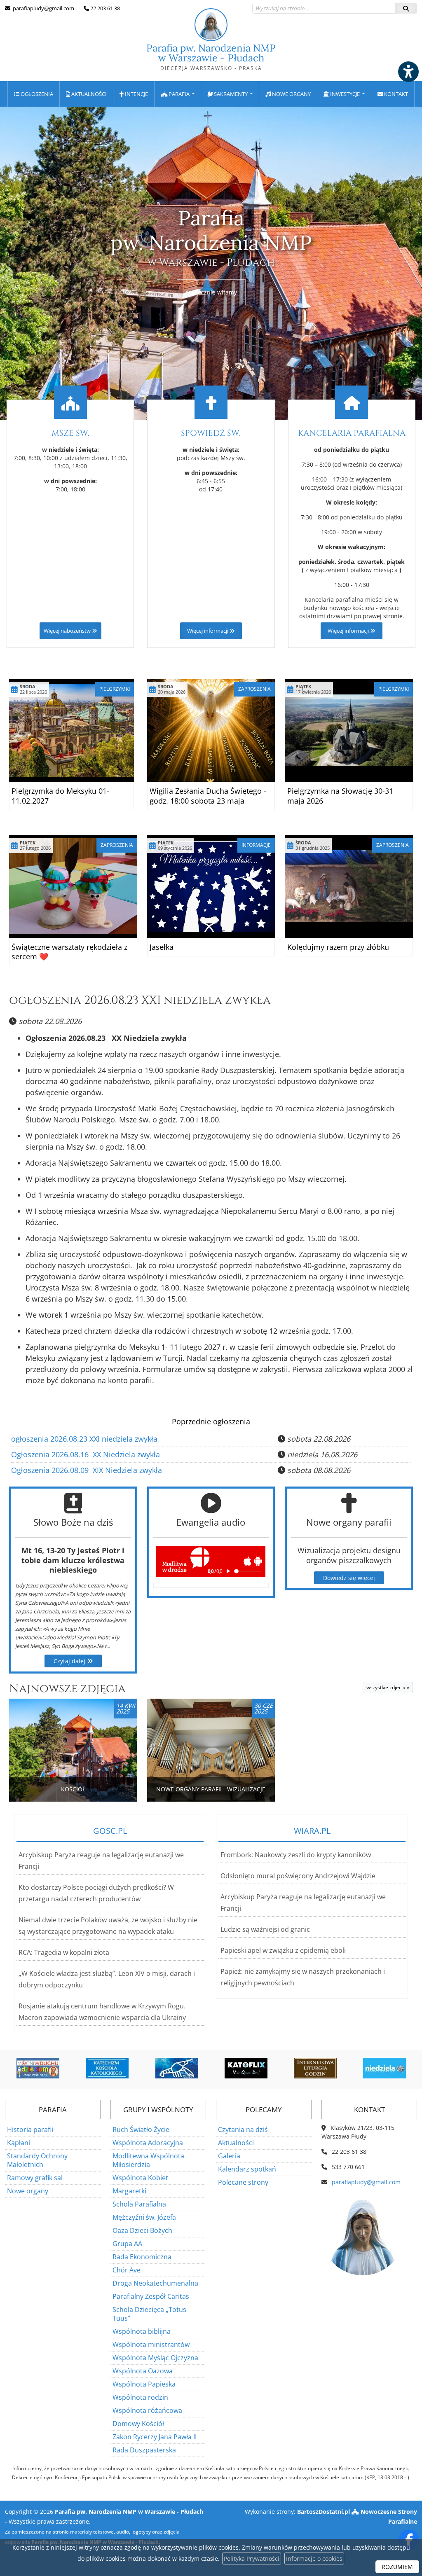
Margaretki (129, 2191)
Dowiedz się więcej (349, 1578)
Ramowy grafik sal (35, 2178)
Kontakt (395, 94)
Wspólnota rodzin (140, 2397)
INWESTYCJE (345, 94)
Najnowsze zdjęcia (67, 1689)
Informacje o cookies (314, 2558)
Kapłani (19, 2143)
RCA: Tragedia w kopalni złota (64, 1952)
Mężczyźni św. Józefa (144, 2217)
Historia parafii (30, 2130)
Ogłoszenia (36, 94)
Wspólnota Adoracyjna (148, 2143)
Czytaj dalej (70, 1661)
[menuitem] (34, 94)
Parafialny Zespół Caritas (151, 2296)
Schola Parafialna (139, 2204)
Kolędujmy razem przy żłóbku (338, 947)
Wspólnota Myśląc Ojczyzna (155, 2358)
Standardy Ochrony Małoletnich (37, 2160)
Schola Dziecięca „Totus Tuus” (149, 2314)
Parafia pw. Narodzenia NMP (211, 57)
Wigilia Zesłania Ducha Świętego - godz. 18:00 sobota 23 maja (208, 796)
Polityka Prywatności (252, 2558)
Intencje (136, 94)
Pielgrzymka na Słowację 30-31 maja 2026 (340, 796)
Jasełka (162, 947)
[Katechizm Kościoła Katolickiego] (47, 2068)
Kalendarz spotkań (247, 2169)
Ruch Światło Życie (141, 2130)
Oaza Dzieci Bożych (142, 2230)
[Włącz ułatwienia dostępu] (408, 72)
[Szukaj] (406, 8)
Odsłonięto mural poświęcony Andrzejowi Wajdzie (298, 1876)
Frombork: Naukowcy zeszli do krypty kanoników (296, 1855)
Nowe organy (291, 94)
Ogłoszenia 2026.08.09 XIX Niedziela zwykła (87, 1470)
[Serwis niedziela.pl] (324, 2068)
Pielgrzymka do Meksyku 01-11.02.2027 (60, 796)
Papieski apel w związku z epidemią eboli (283, 1950)
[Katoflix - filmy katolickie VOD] (185, 2068)
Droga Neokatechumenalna (155, 2283)
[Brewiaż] (255, 2068)
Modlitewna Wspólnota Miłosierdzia (148, 2160)
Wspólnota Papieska (144, 2384)
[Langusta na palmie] (116, 2068)
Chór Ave (127, 2270)
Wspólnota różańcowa (147, 2410)
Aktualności (88, 94)
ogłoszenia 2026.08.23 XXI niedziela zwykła (140, 1000)
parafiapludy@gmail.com (43, 8)
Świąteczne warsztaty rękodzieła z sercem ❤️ (69, 952)
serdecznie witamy (211, 292)
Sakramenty (231, 94)
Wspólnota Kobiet (140, 2178)
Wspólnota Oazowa (143, 2371)
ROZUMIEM (397, 2567)
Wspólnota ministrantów (151, 2345)
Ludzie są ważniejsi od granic (265, 1929)
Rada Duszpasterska (144, 2450)
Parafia (179, 94)
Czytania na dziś (243, 2130)
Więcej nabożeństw (68, 631)
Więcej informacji (208, 631)
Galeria (229, 2156)
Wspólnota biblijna (142, 2331)
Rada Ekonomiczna (142, 2257)
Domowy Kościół (138, 2424)
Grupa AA (127, 2244)
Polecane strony (243, 2182)
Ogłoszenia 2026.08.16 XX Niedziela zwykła (86, 1454)
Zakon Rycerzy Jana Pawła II (155, 2437)
